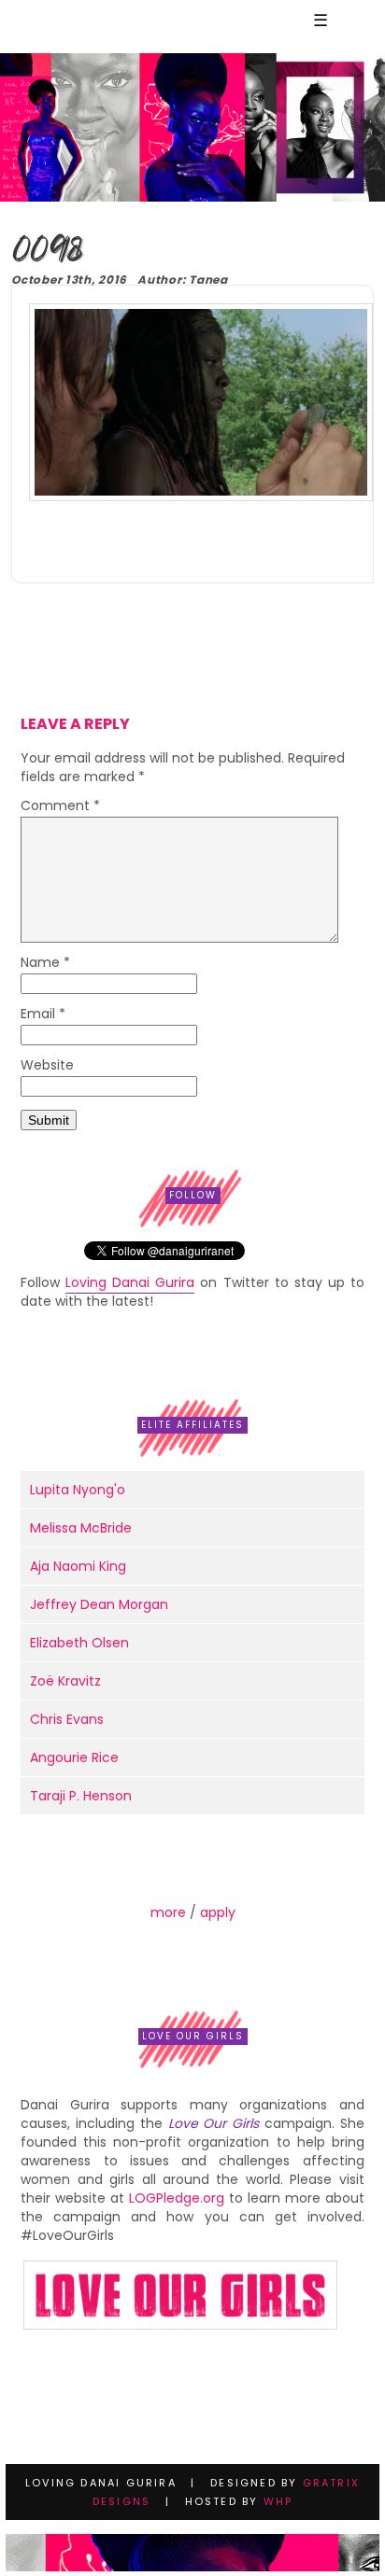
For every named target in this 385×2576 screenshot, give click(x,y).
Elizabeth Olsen (79, 1643)
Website (47, 1066)
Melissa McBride (81, 1528)
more (168, 1912)
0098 (48, 252)
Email (43, 1015)
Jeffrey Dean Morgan (99, 1604)
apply (218, 1912)
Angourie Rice (74, 1757)
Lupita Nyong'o (78, 1490)
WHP (278, 2501)
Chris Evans (67, 1719)
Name (45, 964)
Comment (60, 807)
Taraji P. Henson (81, 1796)
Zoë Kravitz (65, 1681)
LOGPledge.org (177, 2198)
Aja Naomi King (78, 1566)
